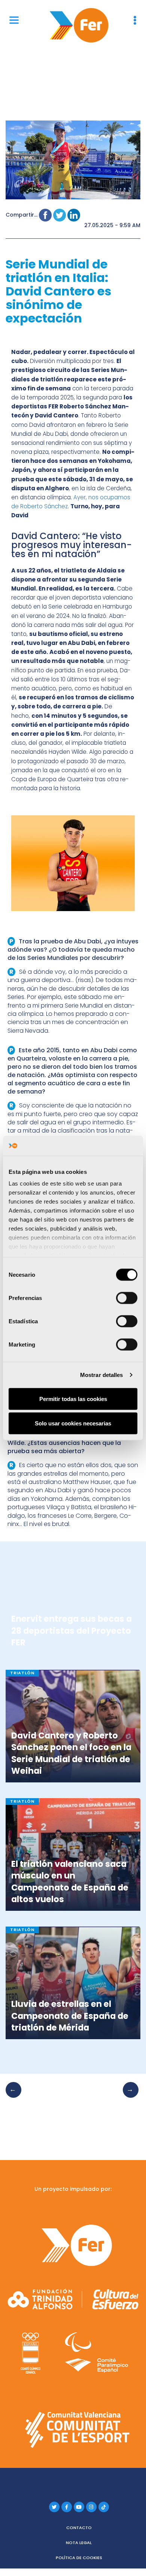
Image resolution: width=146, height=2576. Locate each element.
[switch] (127, 1298)
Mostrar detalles (102, 1375)
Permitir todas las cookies (73, 1399)
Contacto (79, 2528)
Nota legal (79, 2543)
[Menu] (14, 20)
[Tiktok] (104, 2507)
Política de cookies (79, 2558)
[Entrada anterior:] (16, 2097)
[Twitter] (54, 2507)
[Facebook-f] (67, 2507)
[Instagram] (91, 2507)
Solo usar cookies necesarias (73, 1423)
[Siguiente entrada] (128, 2097)
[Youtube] (79, 2507)
